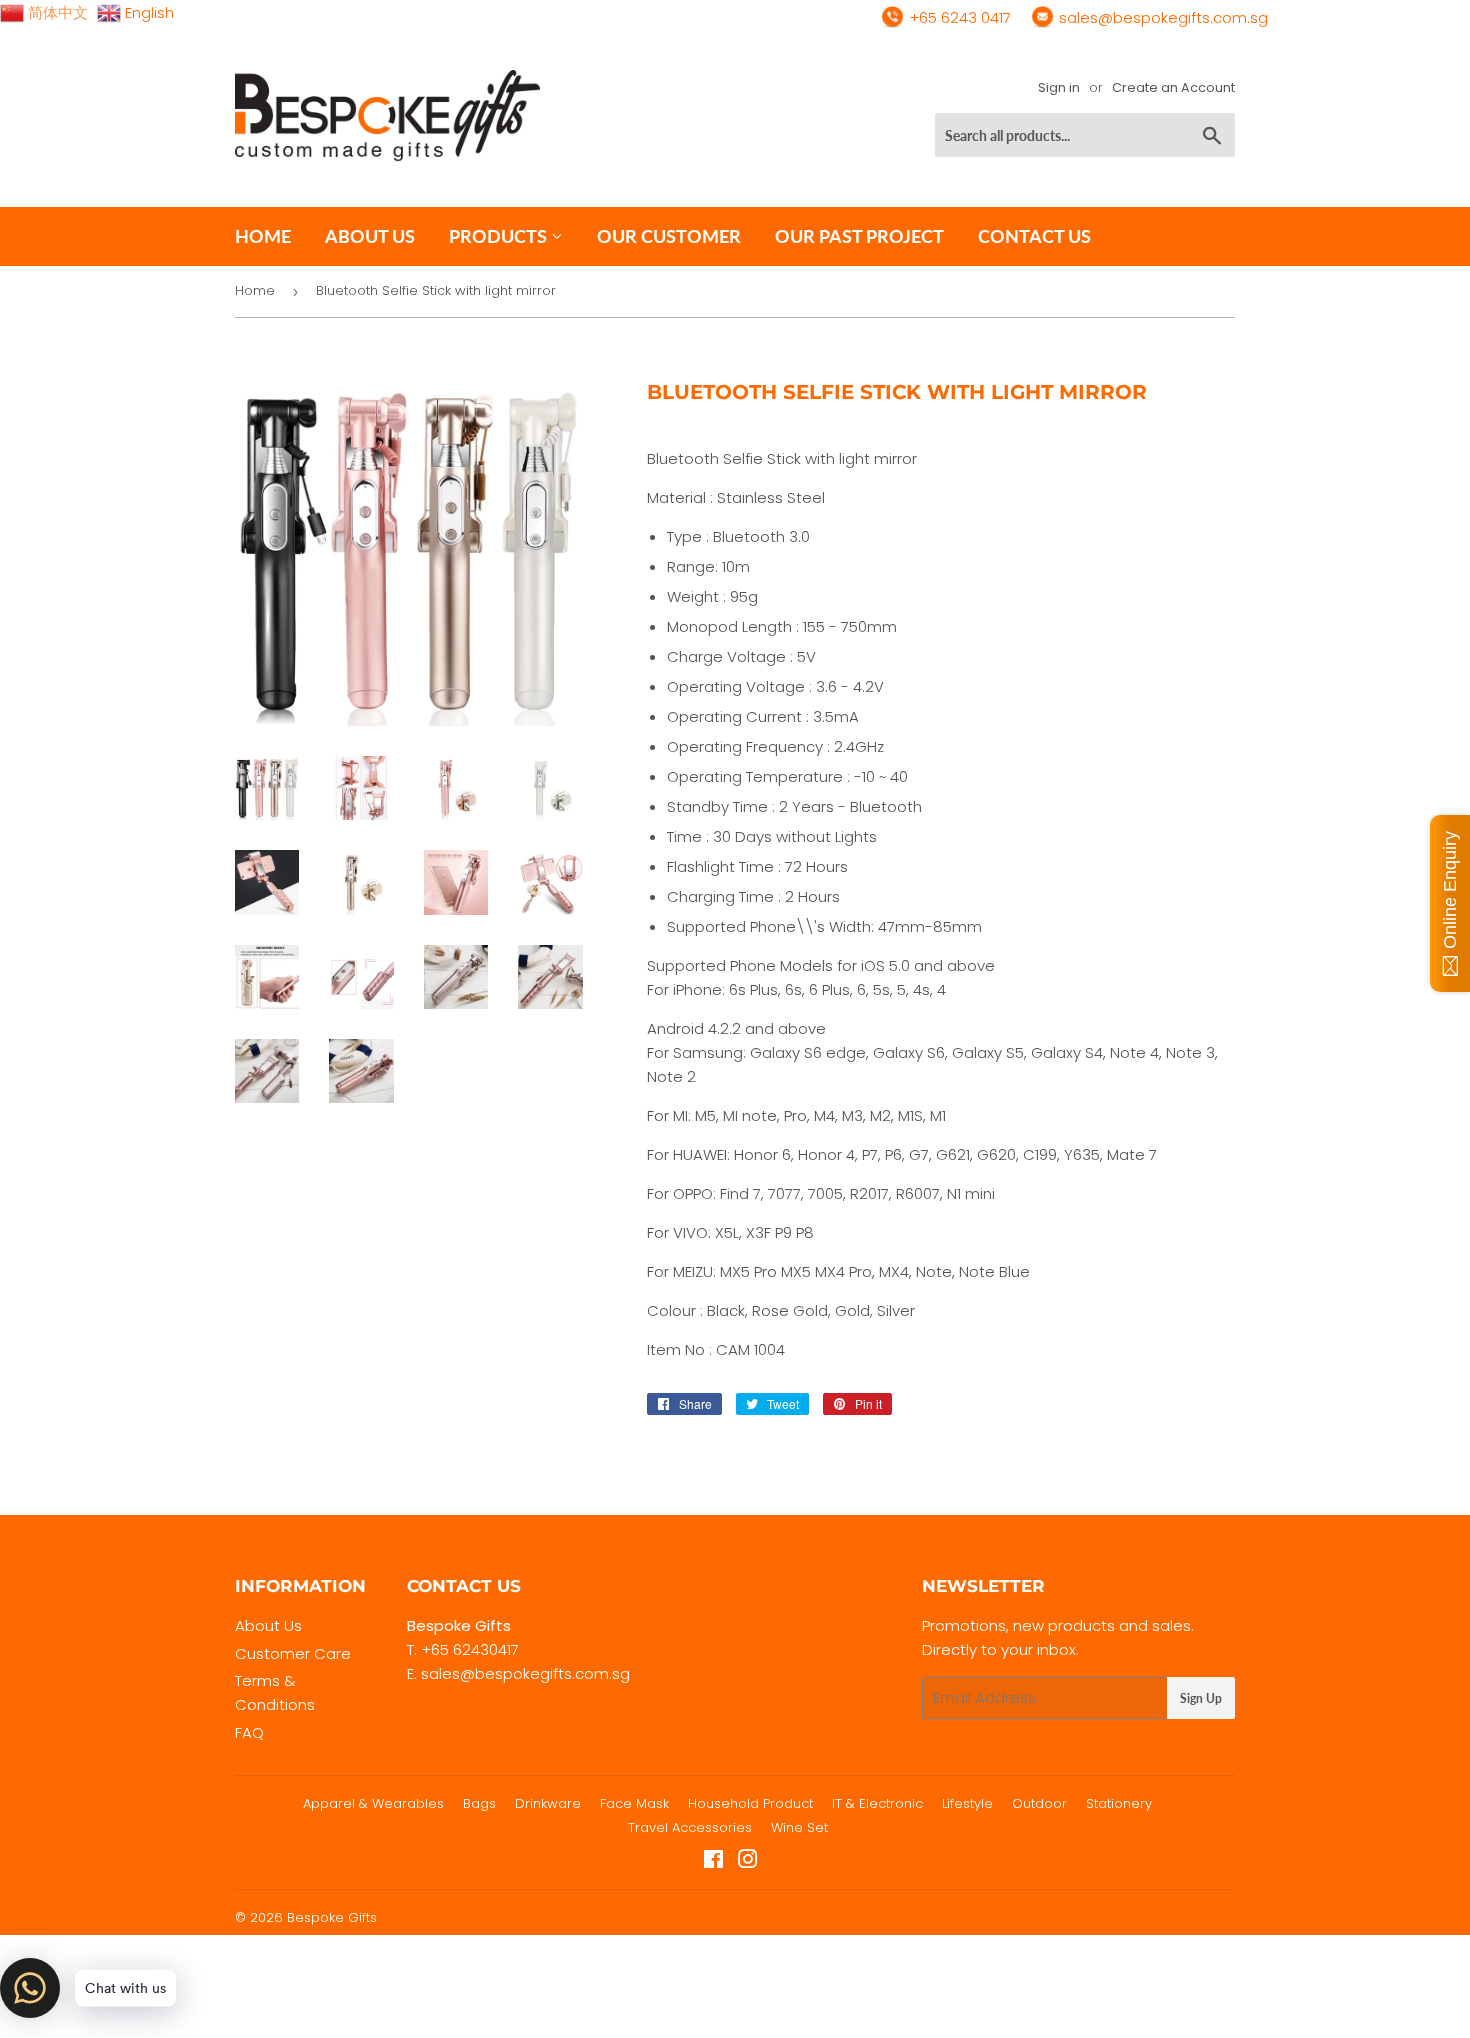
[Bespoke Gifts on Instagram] (748, 1861)
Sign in (1059, 87)
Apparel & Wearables (373, 1803)
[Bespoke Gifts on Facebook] (713, 1861)
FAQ (249, 1732)
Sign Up (1201, 1698)
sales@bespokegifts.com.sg (1161, 17)
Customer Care (293, 1653)
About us (370, 236)
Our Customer (669, 236)
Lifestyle (967, 1803)
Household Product (750, 1803)
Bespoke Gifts (332, 1917)
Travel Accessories (690, 1827)
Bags (479, 1803)
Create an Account (1173, 87)
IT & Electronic (877, 1803)
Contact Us (1034, 236)
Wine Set (799, 1827)
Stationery (1119, 1803)
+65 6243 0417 (958, 17)
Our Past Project (859, 236)
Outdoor (1039, 1803)
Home (263, 236)
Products (500, 236)
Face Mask (634, 1803)
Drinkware (548, 1803)
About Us (268, 1625)
